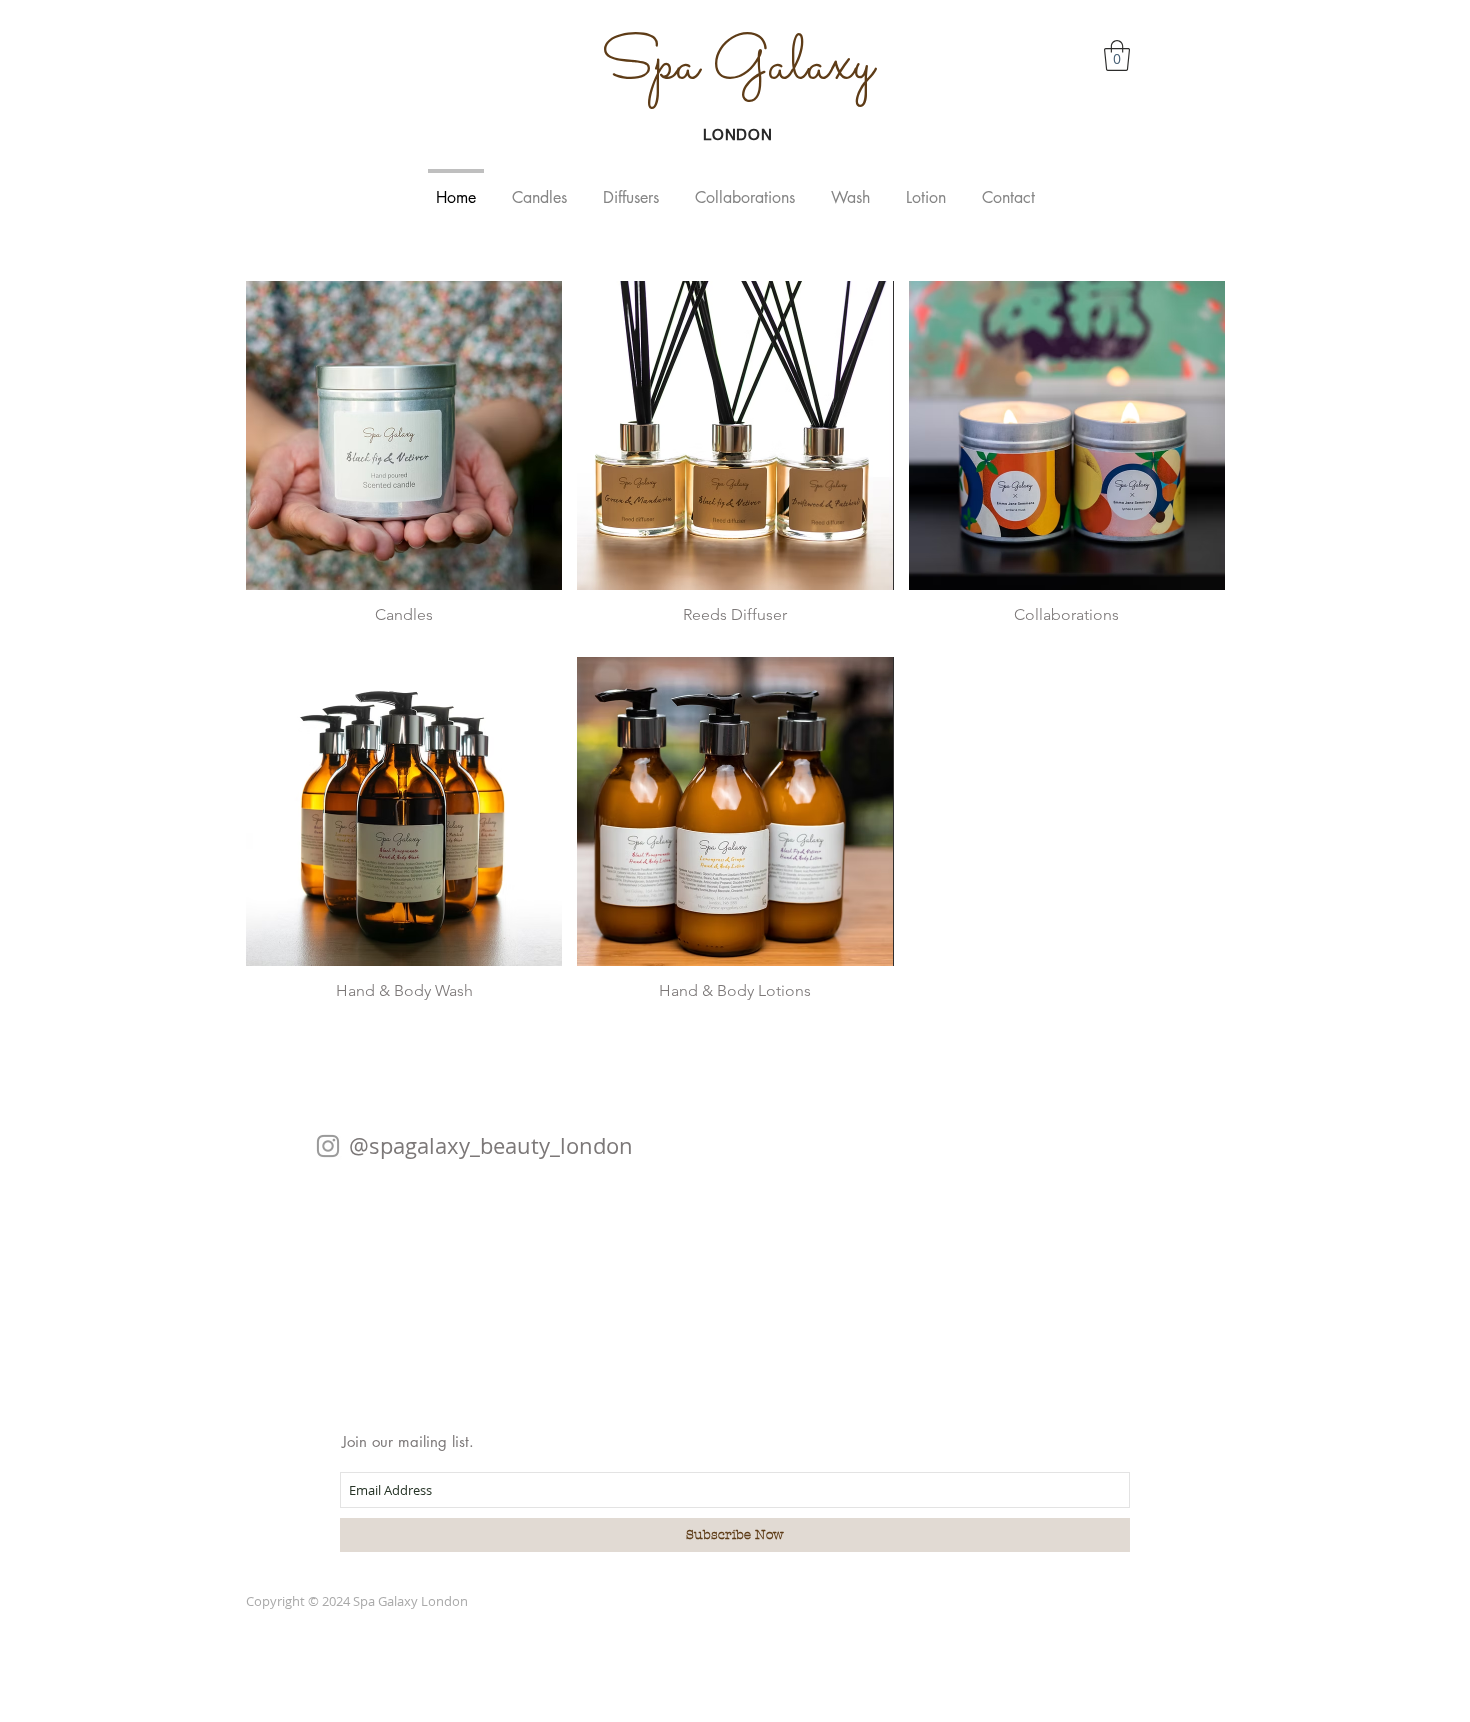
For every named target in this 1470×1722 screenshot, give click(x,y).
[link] (1117, 55)
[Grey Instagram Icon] (328, 1146)
